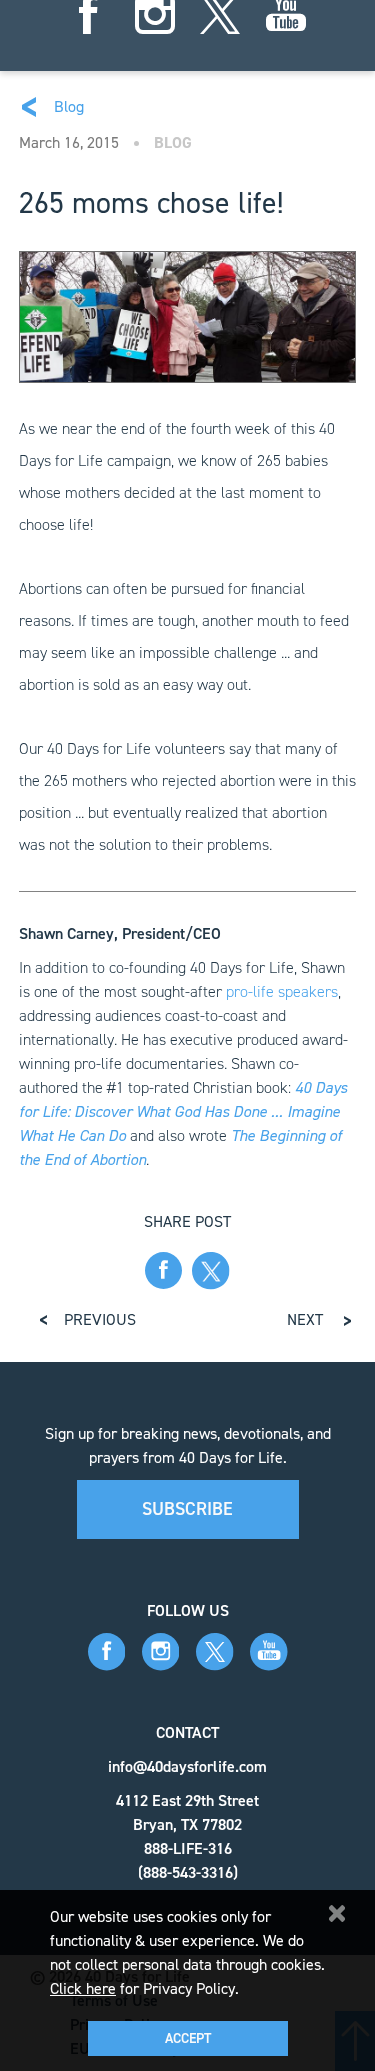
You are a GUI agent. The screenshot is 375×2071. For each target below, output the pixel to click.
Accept (188, 2038)
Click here (83, 1988)
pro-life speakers (282, 991)
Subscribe (187, 1509)
